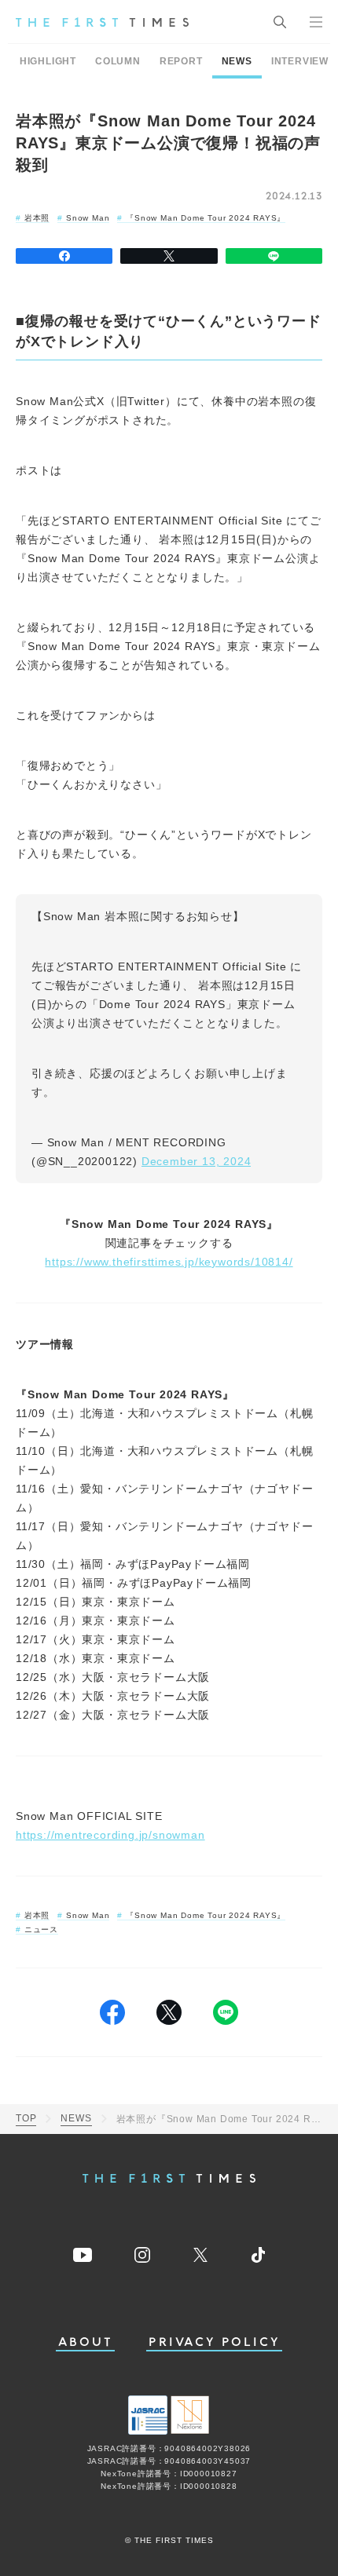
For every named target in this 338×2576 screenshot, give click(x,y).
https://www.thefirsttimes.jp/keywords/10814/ (169, 1262)
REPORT (181, 61)
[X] (169, 256)
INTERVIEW (300, 61)
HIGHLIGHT (48, 61)
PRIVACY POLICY (214, 2342)
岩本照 (37, 218)
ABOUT (86, 2342)
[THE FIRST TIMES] (102, 22)
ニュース (41, 1929)
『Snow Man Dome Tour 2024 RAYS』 (206, 218)
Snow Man (88, 218)
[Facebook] (64, 256)
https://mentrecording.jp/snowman (110, 1835)
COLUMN (118, 61)
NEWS (237, 61)
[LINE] (274, 256)
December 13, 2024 (197, 1161)
